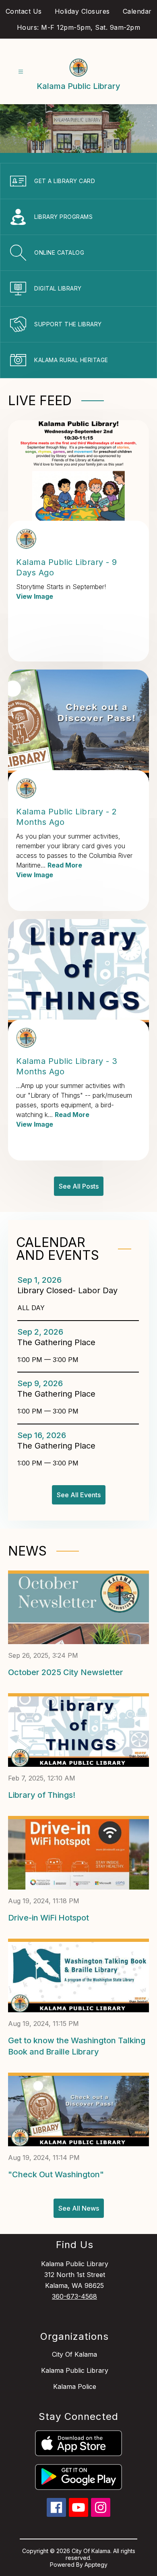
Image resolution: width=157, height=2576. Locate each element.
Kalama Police (75, 2386)
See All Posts (79, 1186)
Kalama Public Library (75, 2370)
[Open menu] (21, 72)
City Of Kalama (74, 2354)
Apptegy (96, 2565)
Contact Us (24, 11)
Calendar (137, 11)
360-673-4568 (74, 2296)
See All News (79, 2208)
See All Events (79, 1495)
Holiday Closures (82, 11)
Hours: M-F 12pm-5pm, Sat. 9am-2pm (79, 27)
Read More (65, 865)
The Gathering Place (59, 1342)
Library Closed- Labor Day (69, 1290)
